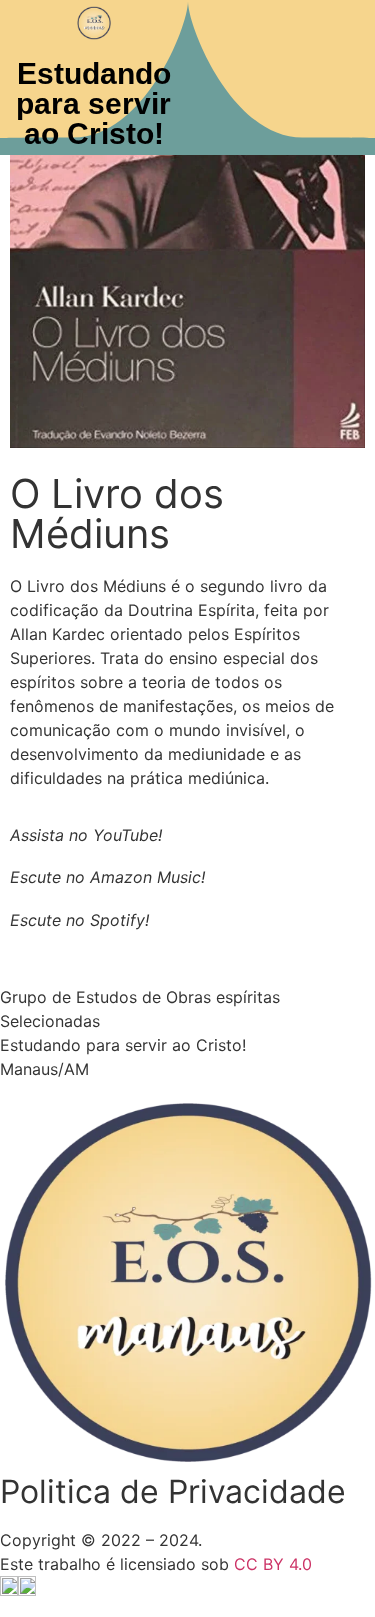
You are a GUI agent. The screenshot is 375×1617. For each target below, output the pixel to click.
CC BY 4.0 (273, 1564)
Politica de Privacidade (173, 1491)
